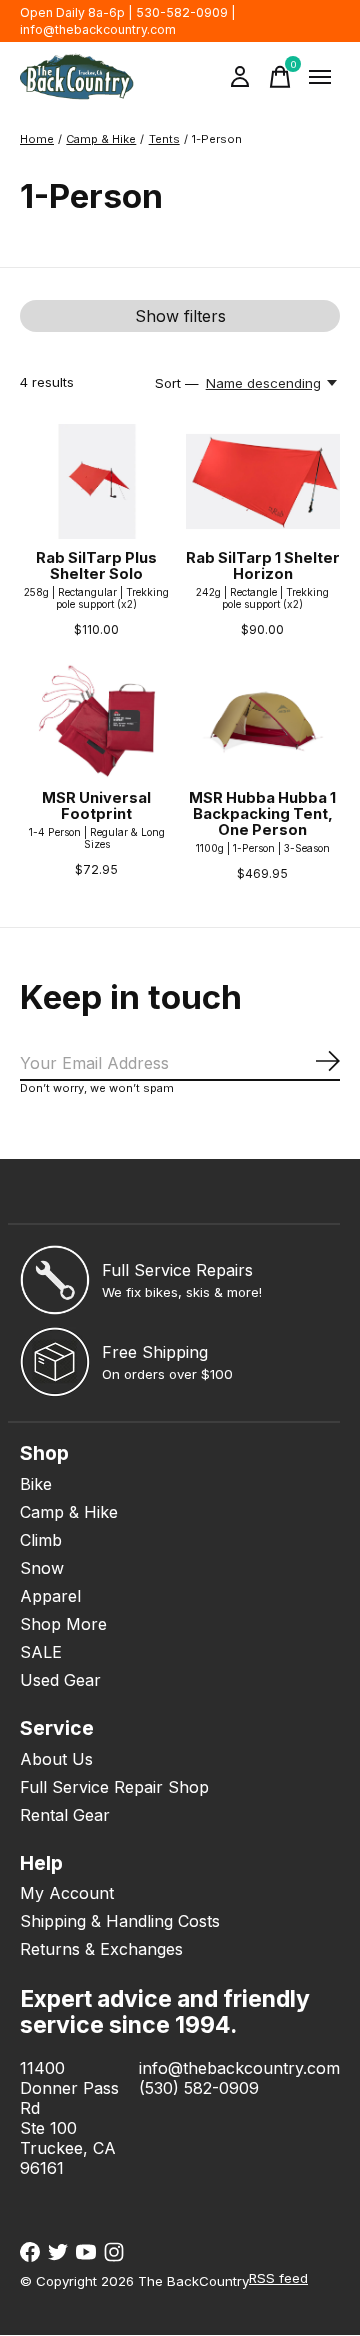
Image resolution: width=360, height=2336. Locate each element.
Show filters (180, 316)
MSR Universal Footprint (96, 806)
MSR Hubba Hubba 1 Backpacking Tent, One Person (262, 814)
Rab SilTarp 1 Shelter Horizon (263, 566)
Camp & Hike (69, 1512)
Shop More (63, 1624)
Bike (36, 1484)
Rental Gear (65, 1815)
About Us (56, 1759)
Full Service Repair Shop (114, 1787)
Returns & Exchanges (101, 1949)
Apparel (50, 1596)
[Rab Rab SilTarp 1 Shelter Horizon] (263, 481)
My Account (67, 1893)
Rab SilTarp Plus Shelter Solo (96, 566)
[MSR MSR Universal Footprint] (97, 721)
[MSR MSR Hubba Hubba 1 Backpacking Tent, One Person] (263, 721)
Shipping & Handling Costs (120, 1921)
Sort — (177, 383)
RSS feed (278, 2278)
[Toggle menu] (320, 77)
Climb (41, 1540)
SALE (41, 1652)
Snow (42, 1568)
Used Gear (60, 1680)
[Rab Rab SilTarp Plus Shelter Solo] (97, 481)
